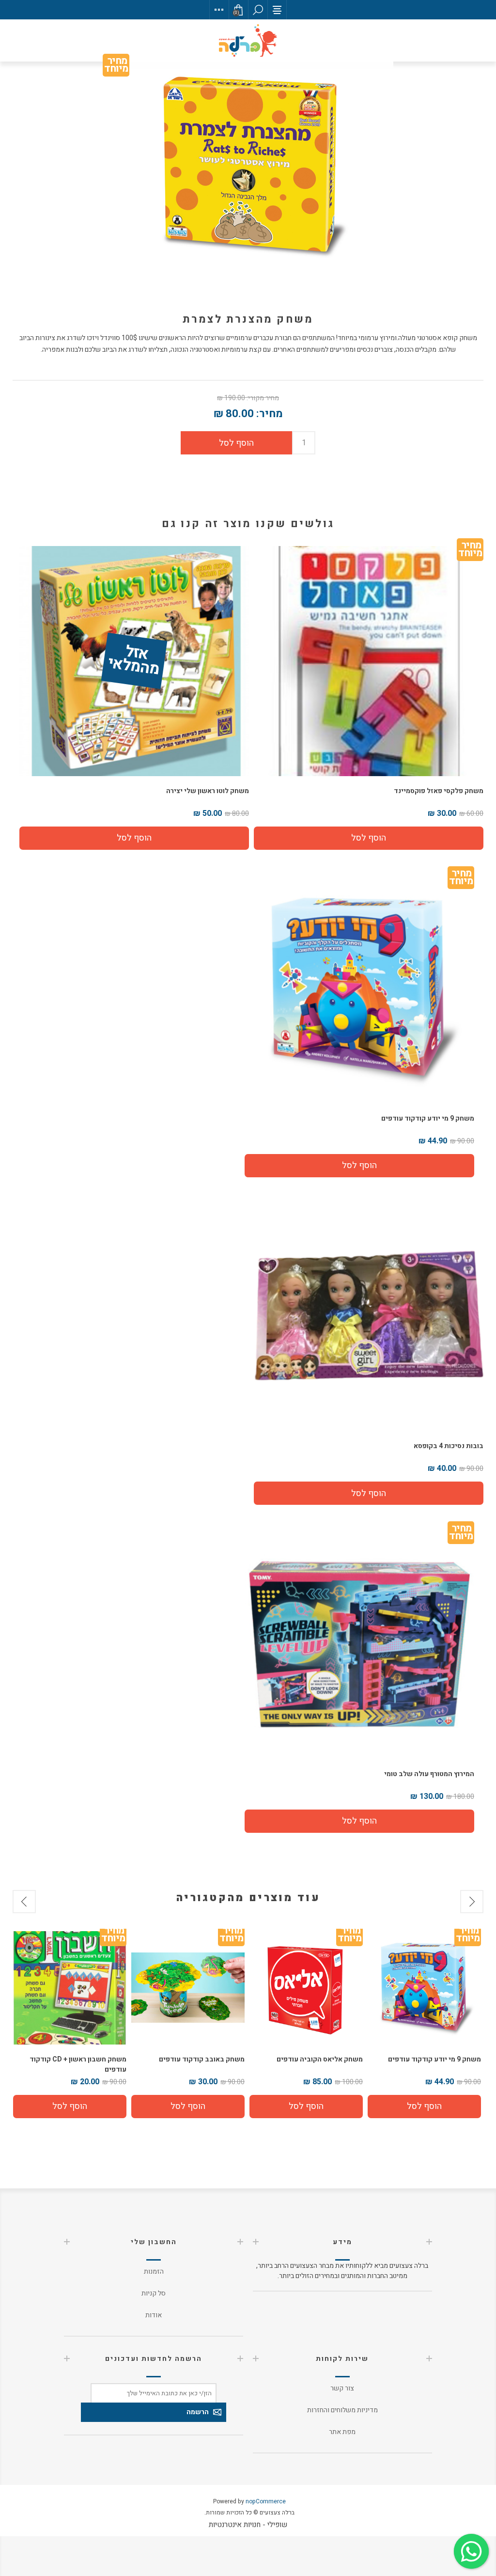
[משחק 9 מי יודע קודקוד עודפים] (359, 989)
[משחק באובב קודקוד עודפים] (306, 1988)
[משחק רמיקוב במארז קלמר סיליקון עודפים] (70, 1988)
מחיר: (270, 414)
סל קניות (154, 2293)
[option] (424, 2025)
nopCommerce (266, 2501)
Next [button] (24, 1902)
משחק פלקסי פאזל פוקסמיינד (439, 791)
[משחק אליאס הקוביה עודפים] (424, 1988)
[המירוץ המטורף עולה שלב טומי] (359, 1644)
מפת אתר (342, 2432)
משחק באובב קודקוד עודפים (320, 2059)
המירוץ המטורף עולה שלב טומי (429, 1774)
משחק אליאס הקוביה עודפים (438, 2059)
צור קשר (342, 2388)
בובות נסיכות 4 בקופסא (449, 1446)
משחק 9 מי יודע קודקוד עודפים (428, 1118)
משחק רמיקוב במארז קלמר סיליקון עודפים (75, 2064)
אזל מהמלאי (134, 661)
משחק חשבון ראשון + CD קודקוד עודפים (196, 2064)
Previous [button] (472, 1902)
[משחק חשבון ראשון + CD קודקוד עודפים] (188, 1988)
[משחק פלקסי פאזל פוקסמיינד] (369, 661)
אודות (154, 2315)
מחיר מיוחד (116, 67)
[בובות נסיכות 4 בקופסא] (369, 1316)
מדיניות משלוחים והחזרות (342, 2410)
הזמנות (154, 2272)
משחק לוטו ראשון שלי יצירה (208, 791)
